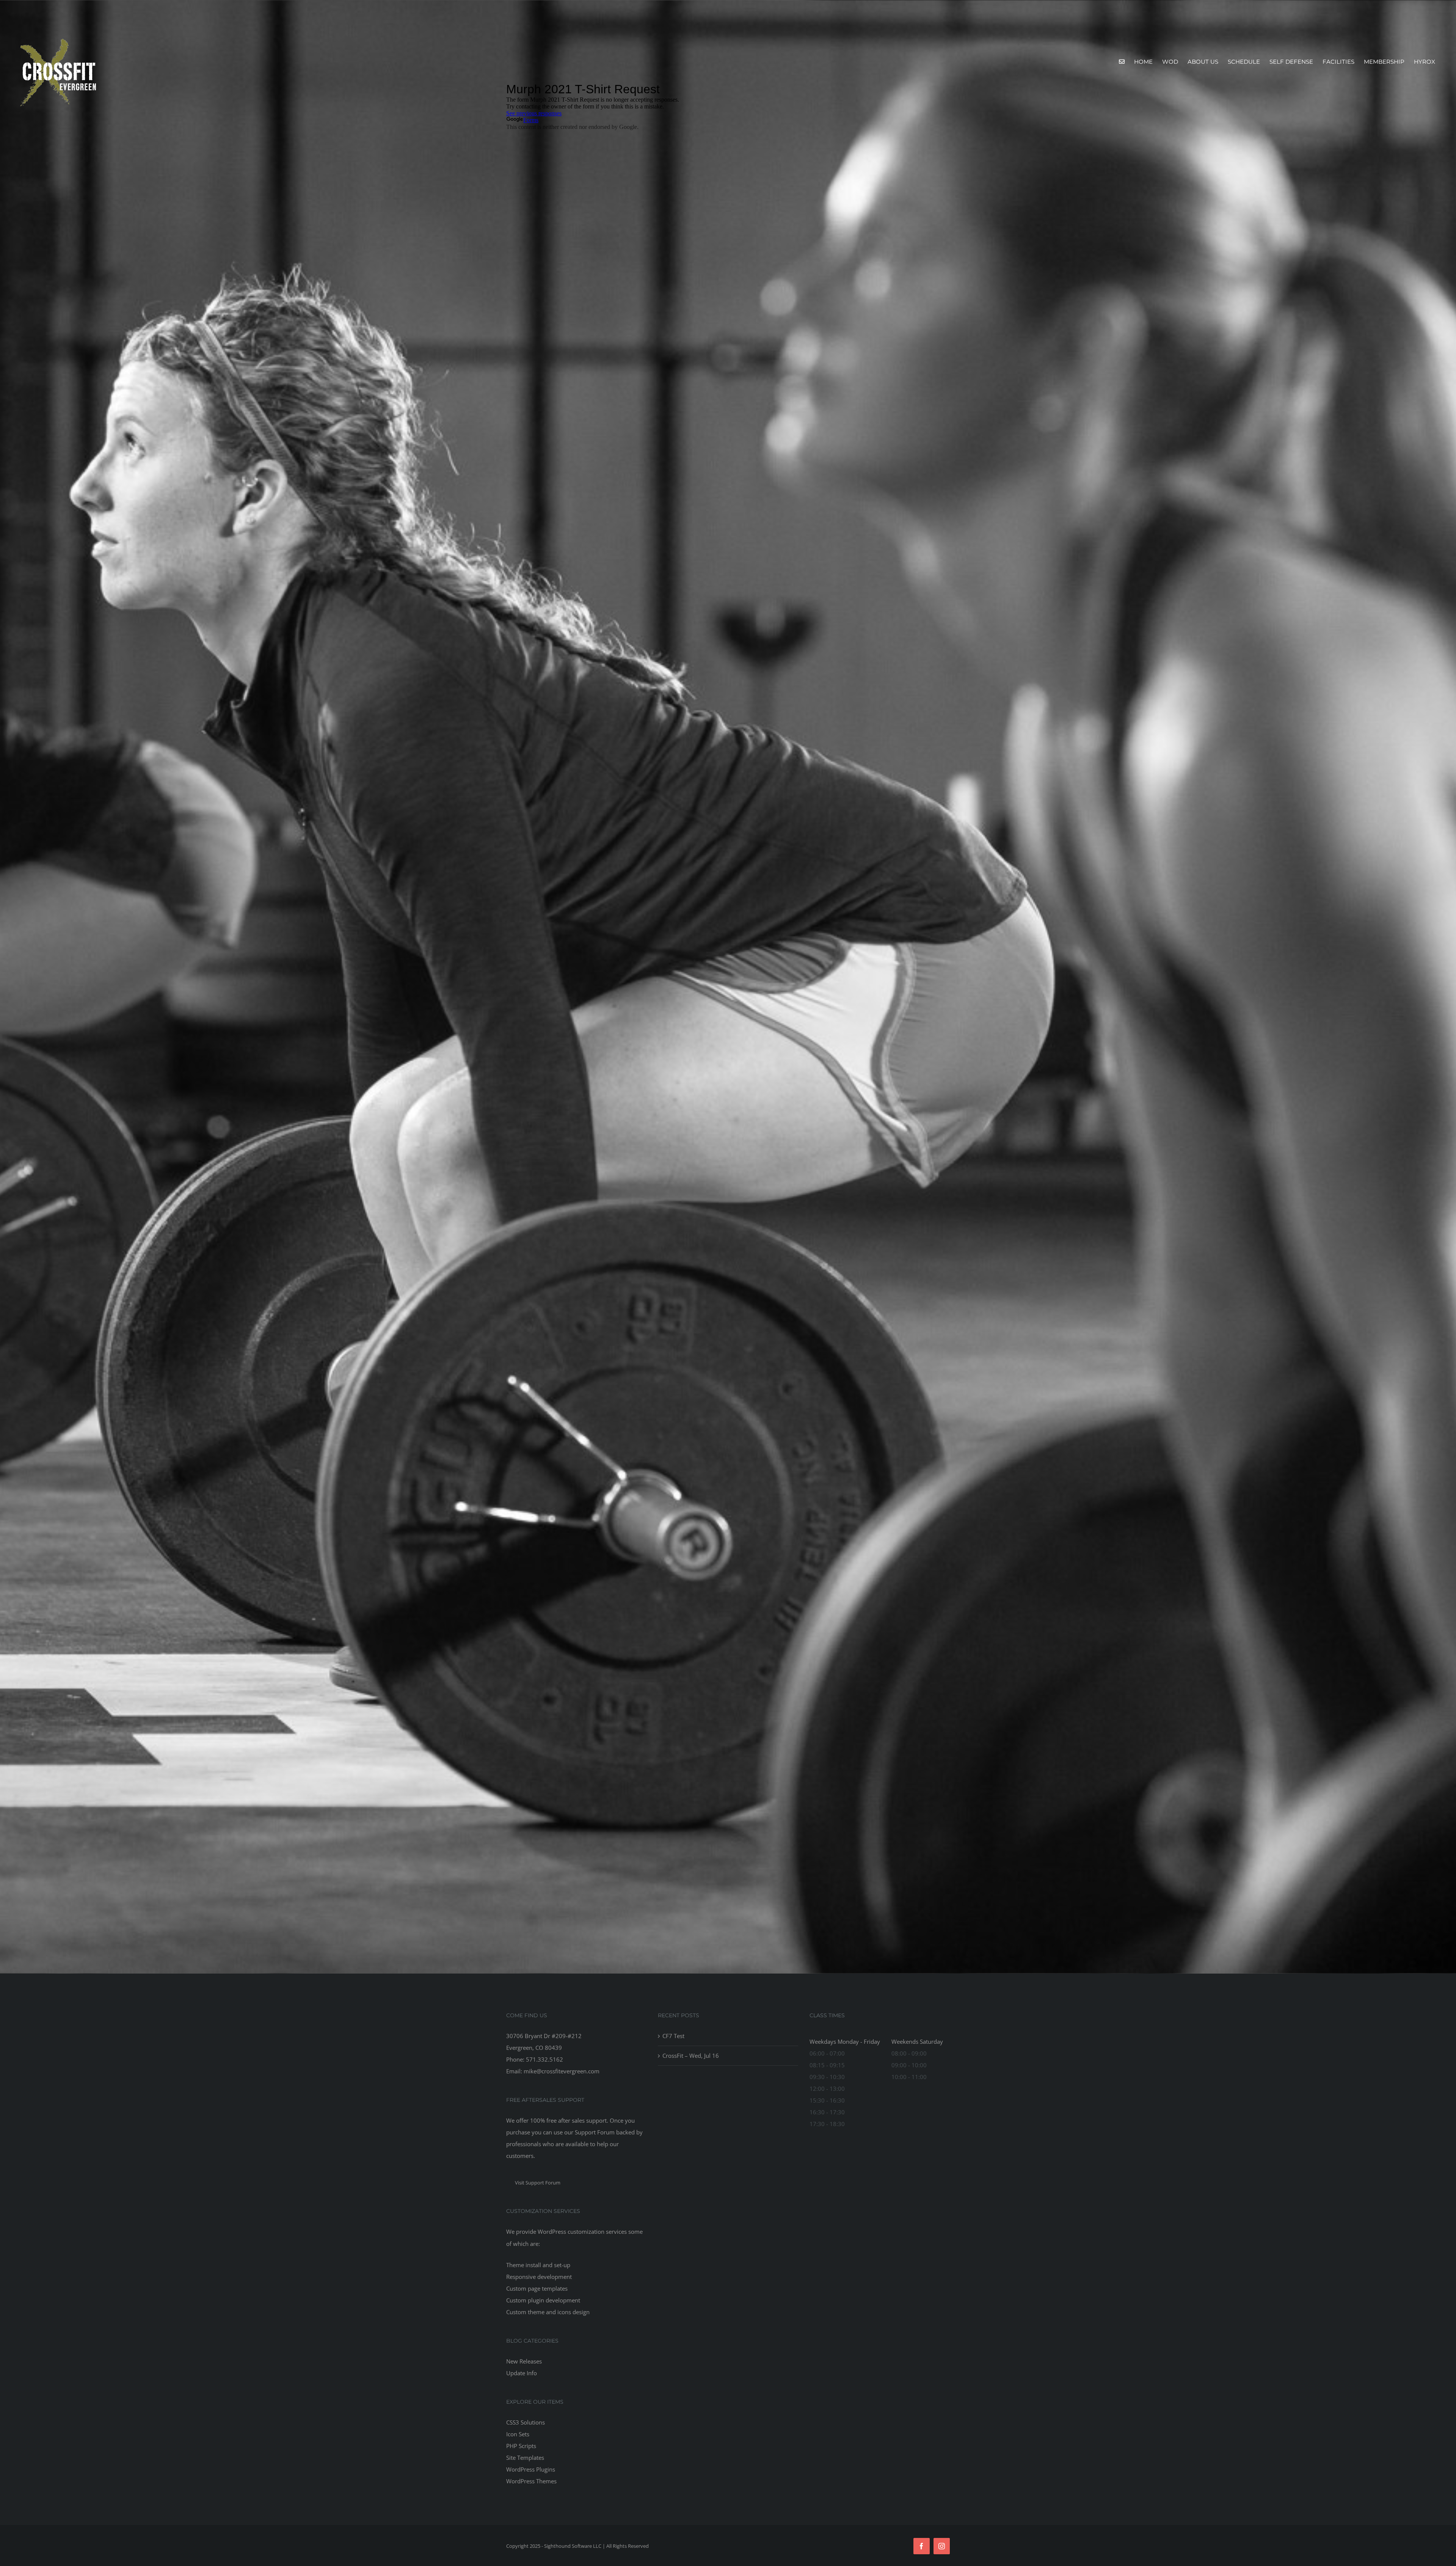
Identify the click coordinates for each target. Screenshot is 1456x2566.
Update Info (522, 2373)
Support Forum (595, 2132)
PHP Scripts (521, 2446)
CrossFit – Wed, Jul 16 (691, 2056)
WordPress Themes (531, 2481)
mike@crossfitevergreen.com (562, 2071)
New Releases (524, 2361)
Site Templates (525, 2458)
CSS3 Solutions (526, 2422)
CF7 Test (673, 2036)
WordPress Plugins (531, 2469)
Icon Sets (518, 2434)
